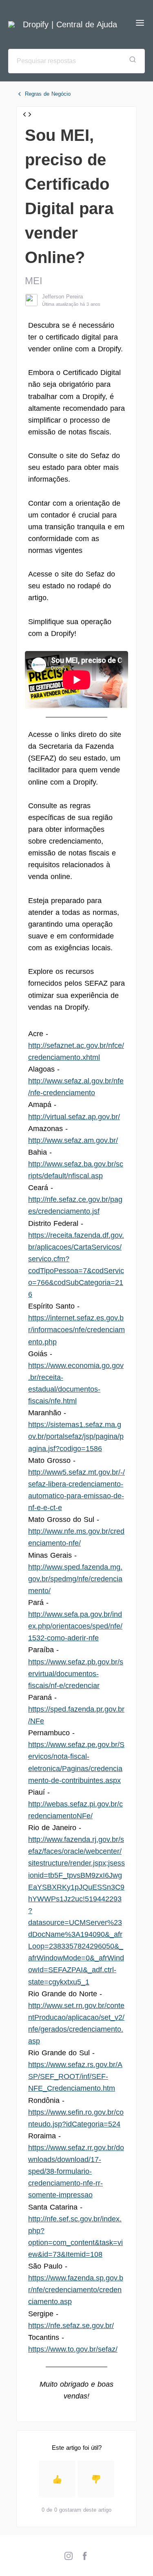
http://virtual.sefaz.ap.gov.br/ (74, 1117)
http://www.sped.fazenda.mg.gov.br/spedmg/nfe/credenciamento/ (75, 1579)
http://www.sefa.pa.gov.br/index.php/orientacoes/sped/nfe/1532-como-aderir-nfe (75, 1626)
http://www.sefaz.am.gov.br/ (73, 1140)
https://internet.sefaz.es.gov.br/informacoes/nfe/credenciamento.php (76, 1330)
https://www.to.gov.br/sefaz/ (73, 2349)
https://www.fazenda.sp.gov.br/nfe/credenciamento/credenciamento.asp (76, 2290)
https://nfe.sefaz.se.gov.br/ (71, 2326)
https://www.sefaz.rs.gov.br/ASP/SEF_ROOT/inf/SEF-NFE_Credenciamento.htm (75, 2076)
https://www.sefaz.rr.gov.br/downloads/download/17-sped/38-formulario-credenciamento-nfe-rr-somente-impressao (76, 2171)
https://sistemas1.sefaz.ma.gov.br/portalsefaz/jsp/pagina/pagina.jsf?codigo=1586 (76, 1436)
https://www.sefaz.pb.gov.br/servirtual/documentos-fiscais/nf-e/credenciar (76, 1674)
